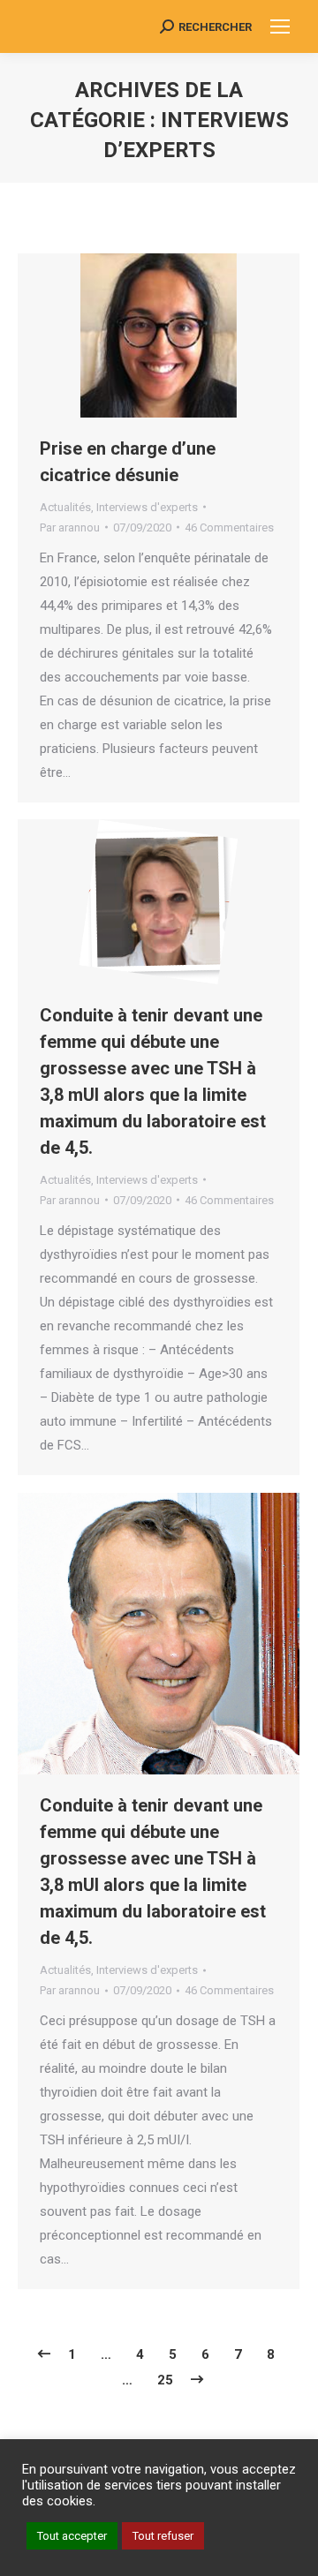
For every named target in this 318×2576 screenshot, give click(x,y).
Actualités (65, 507)
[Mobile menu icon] (280, 26)
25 (165, 2380)
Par (70, 527)
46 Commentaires (229, 527)
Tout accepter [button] (72, 2536)
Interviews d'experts (147, 507)
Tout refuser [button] (163, 2536)
